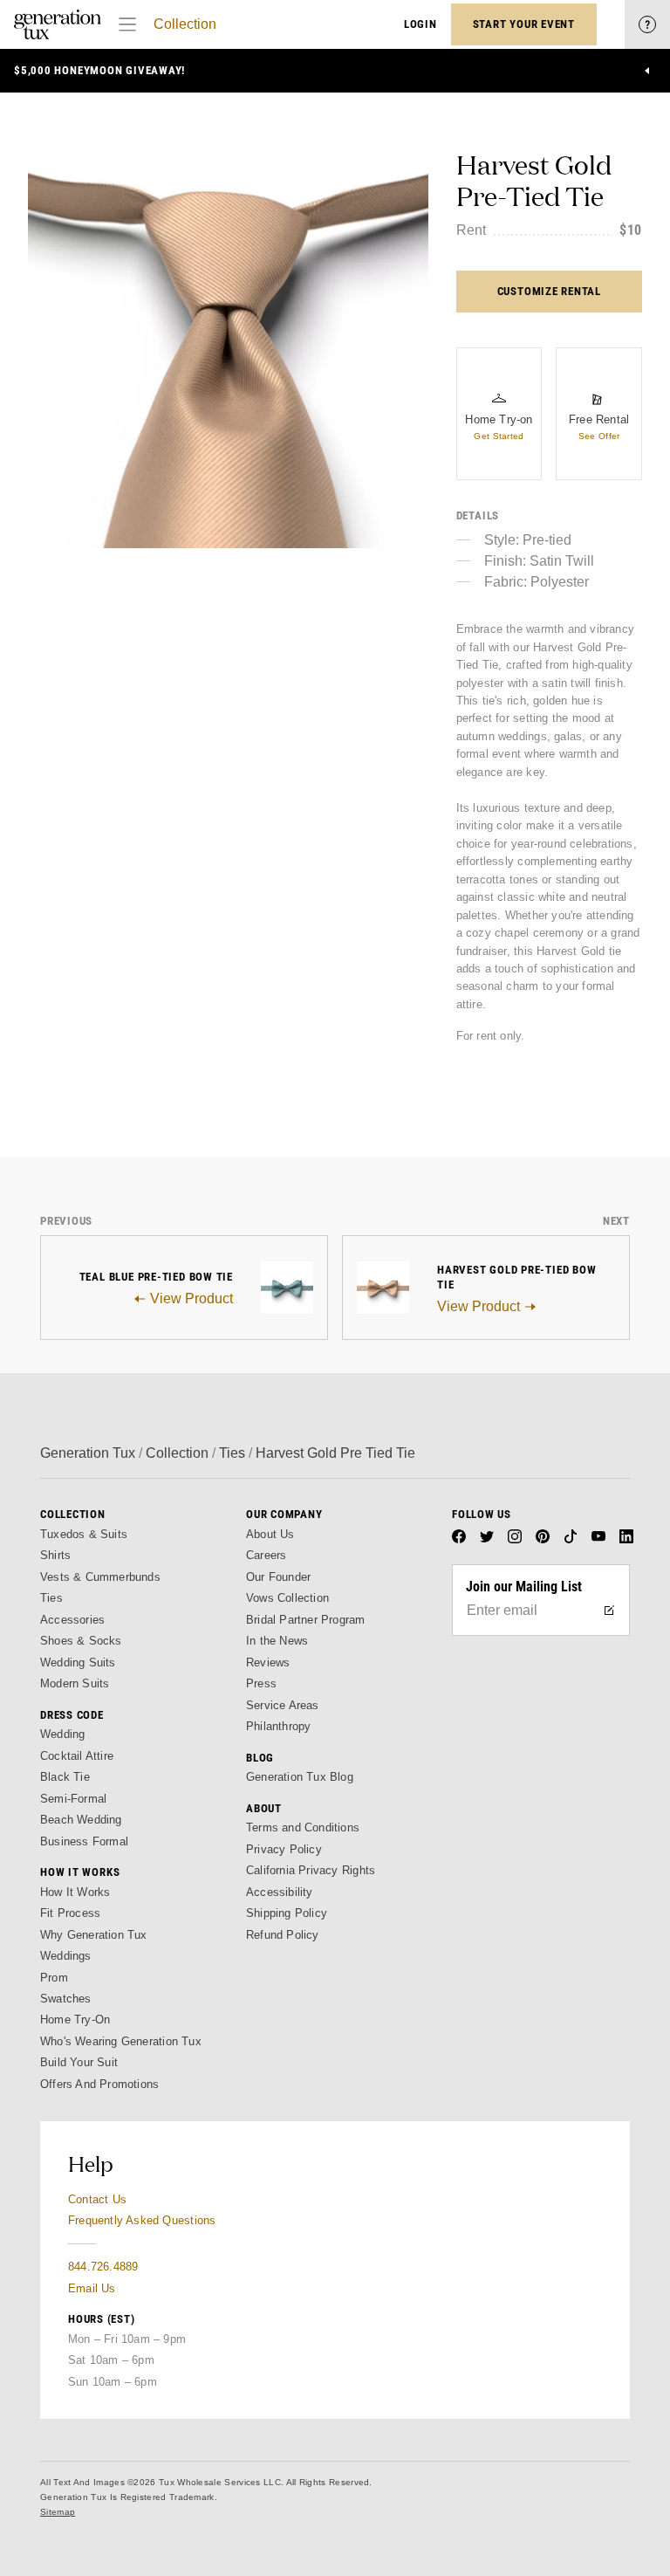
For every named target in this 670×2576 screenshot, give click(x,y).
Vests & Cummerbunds (100, 1577)
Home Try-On (75, 2020)
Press (261, 1683)
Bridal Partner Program (306, 1620)
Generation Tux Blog (300, 1777)
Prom (54, 1978)
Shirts (55, 1555)
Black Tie (65, 1777)
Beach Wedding (81, 1820)
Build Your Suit (79, 2062)
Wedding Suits (78, 1662)
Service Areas (283, 1705)
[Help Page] (647, 24)
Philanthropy (278, 1726)
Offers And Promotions (99, 2084)
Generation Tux (88, 1453)
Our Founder (278, 1577)
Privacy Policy (284, 1849)
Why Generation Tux (94, 1935)
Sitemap (58, 2512)
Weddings (66, 1956)
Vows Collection (287, 1598)
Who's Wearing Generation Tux (121, 2041)
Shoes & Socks (81, 1641)
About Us (270, 1534)
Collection (185, 24)
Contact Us (97, 2199)
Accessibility (280, 1892)
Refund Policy (283, 1935)
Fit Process (70, 1913)
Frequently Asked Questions (142, 2220)
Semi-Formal (73, 1799)
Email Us (92, 2288)
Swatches (66, 1999)
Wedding (62, 1734)
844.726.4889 (103, 2267)
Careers (266, 1555)
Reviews (268, 1662)
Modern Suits (75, 1683)
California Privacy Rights (311, 1870)
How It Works (75, 1892)
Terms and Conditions (303, 1827)
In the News (277, 1641)
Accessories (72, 1620)
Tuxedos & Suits (84, 1534)
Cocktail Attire (77, 1756)
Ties (232, 1453)
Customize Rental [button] (549, 291)
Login (420, 24)
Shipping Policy (287, 1913)
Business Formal (84, 1841)
